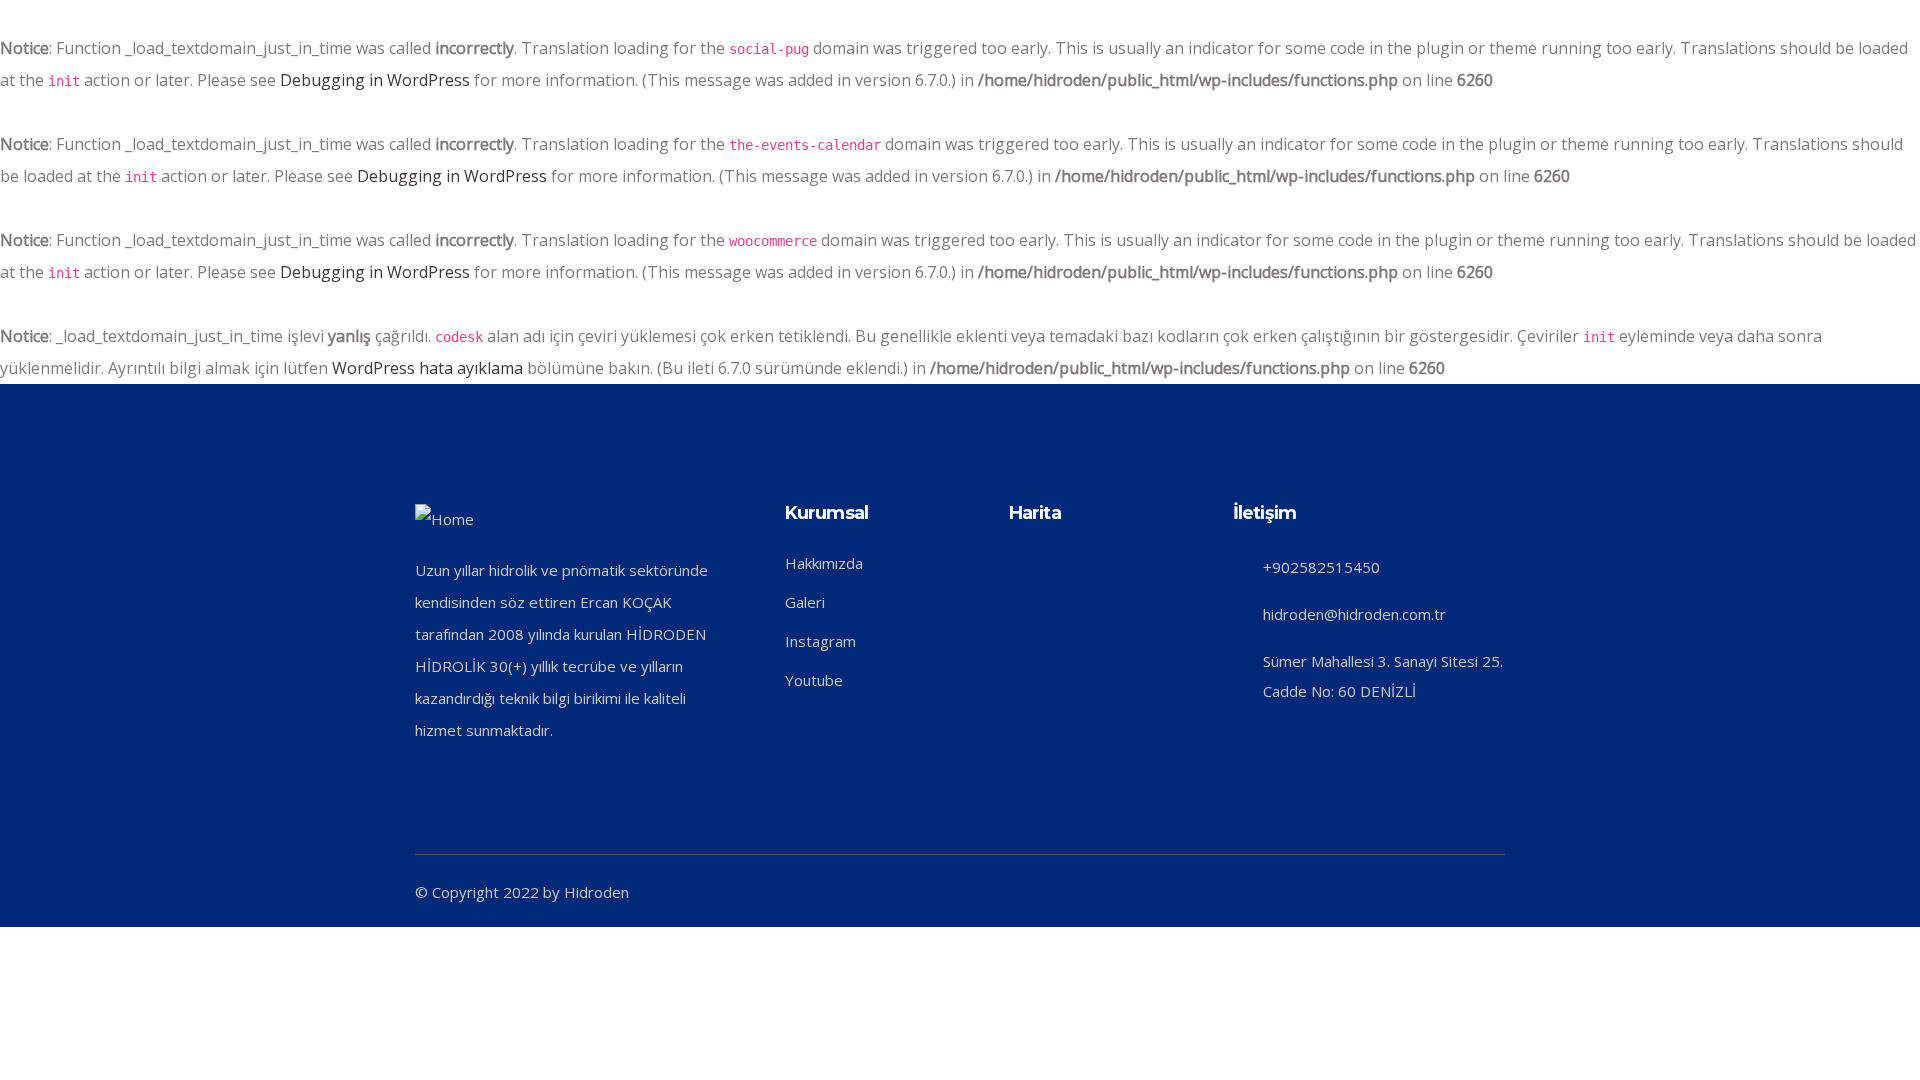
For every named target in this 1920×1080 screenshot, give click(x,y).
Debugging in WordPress (375, 80)
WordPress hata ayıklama (427, 368)
